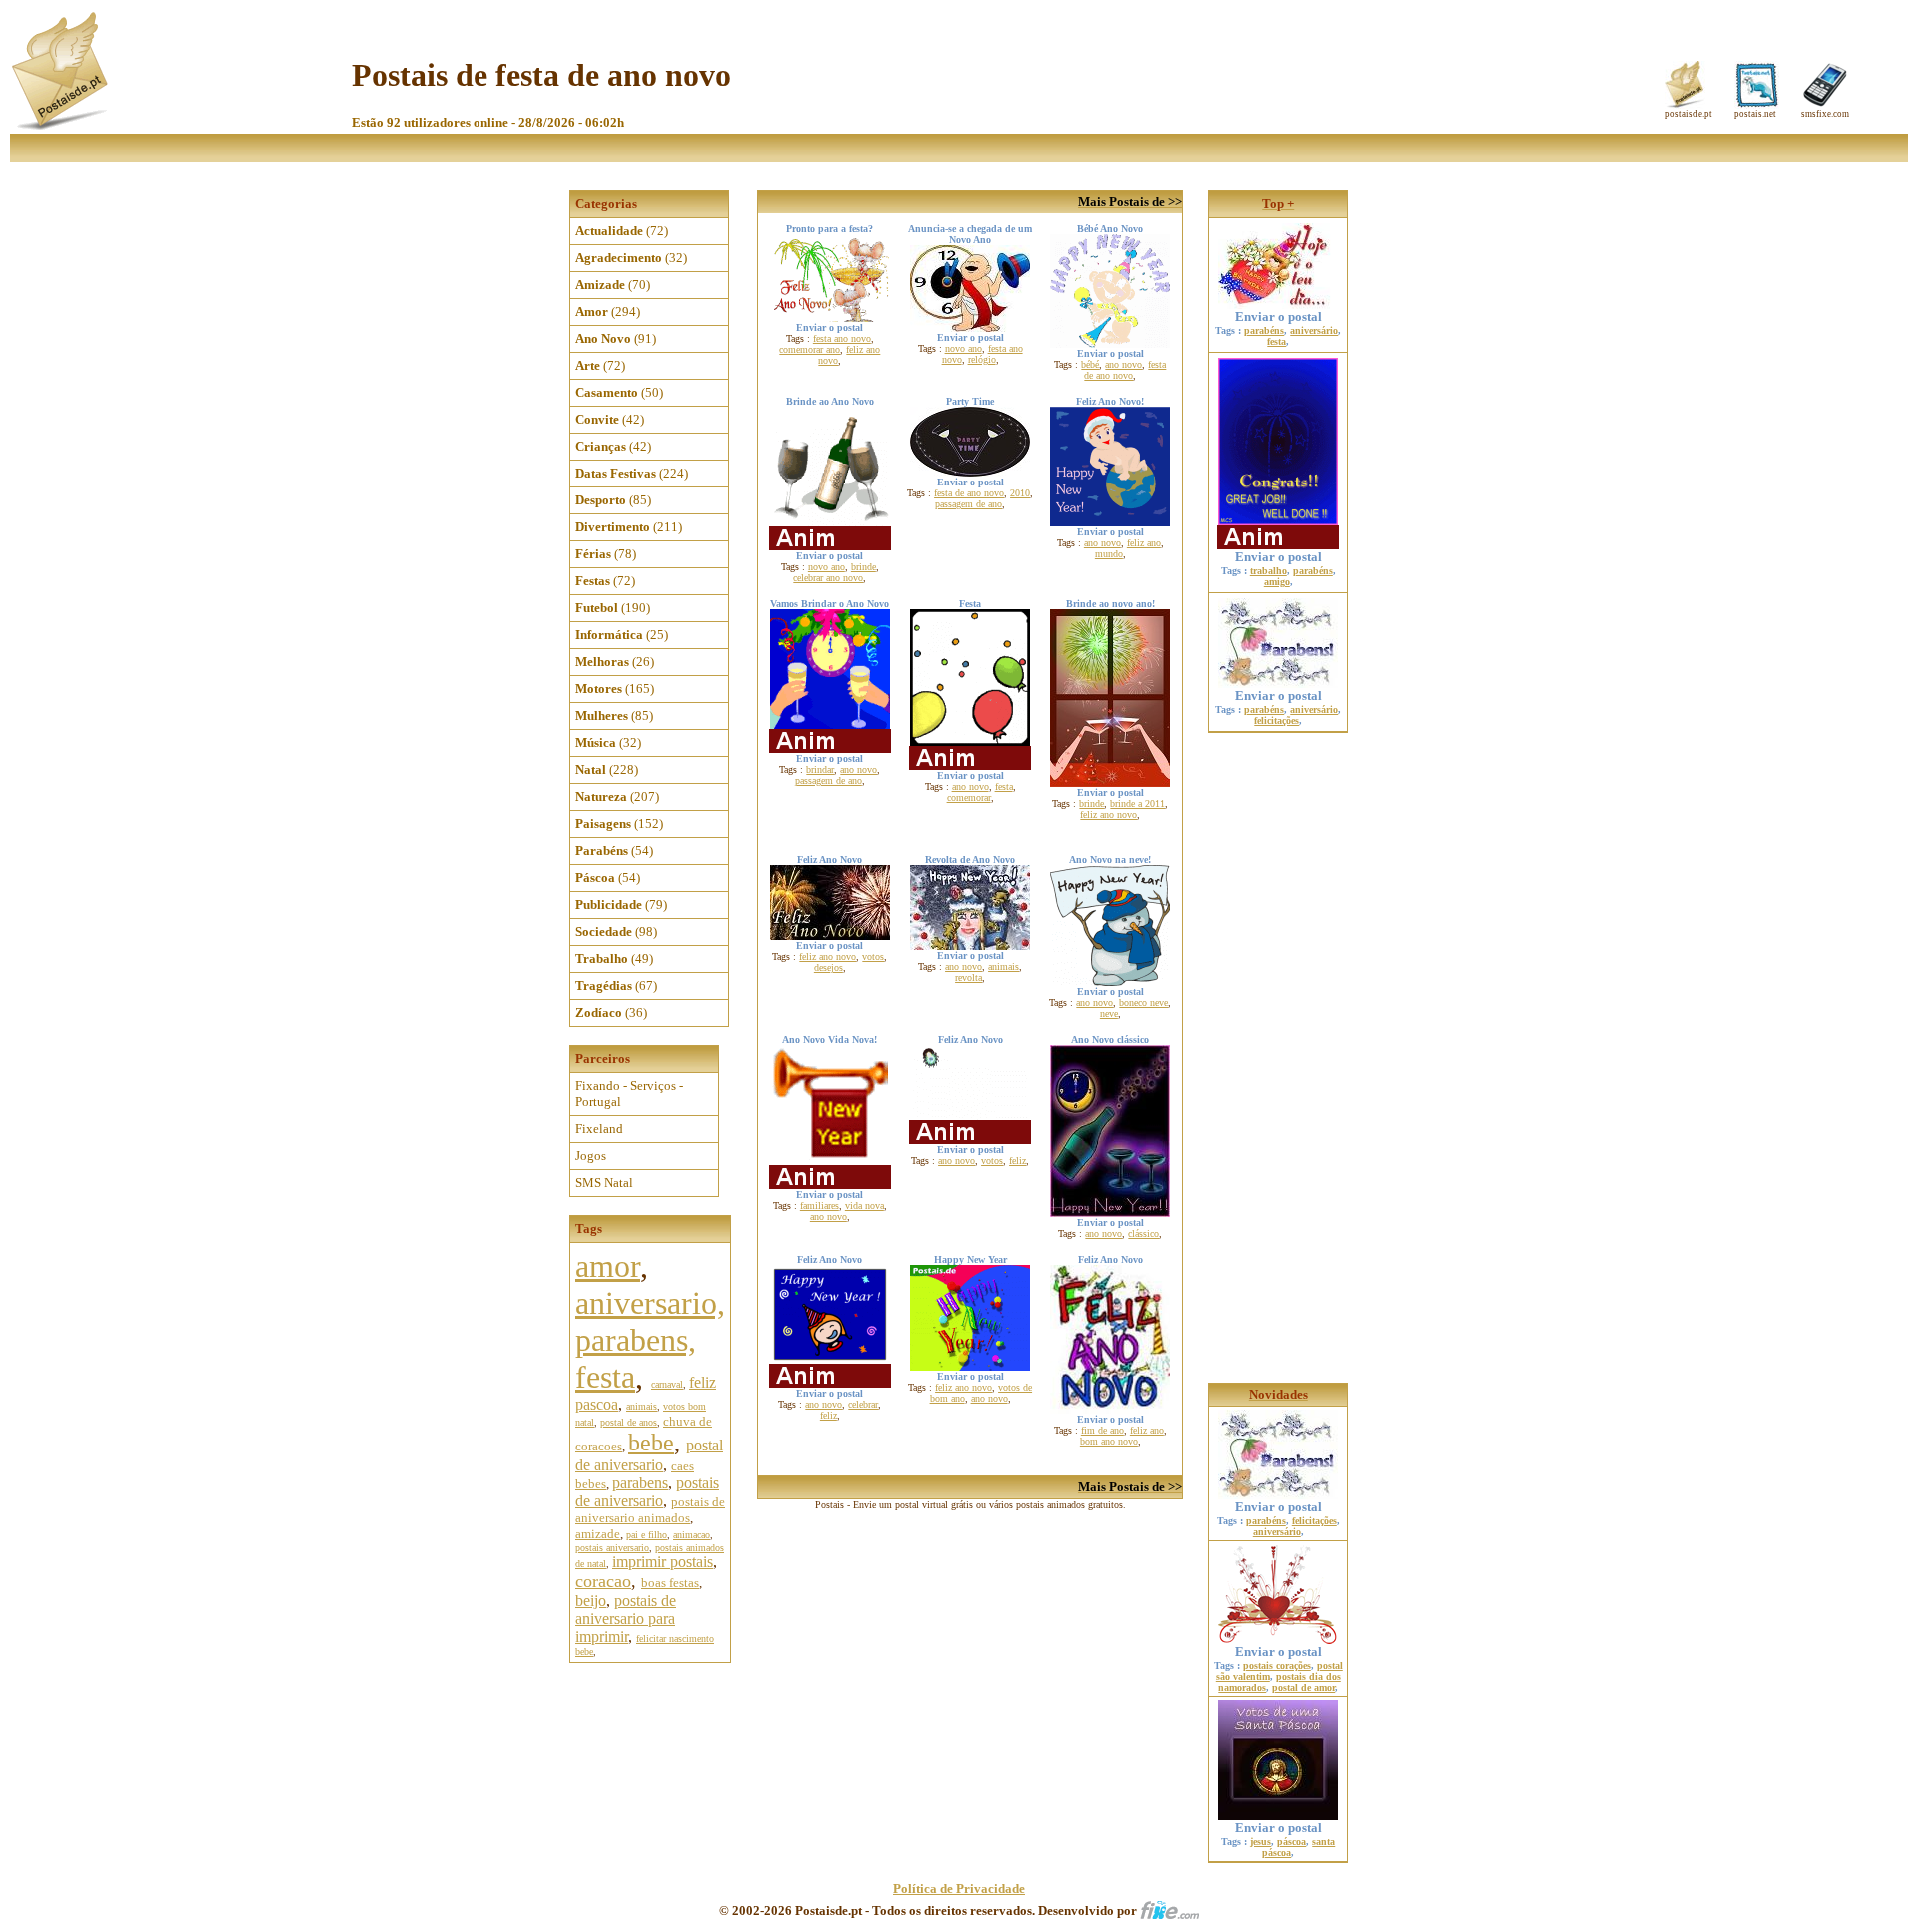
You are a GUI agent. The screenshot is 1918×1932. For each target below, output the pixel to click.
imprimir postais (663, 1562)
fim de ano (1102, 1430)
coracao (603, 1581)
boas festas (670, 1583)
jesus (1260, 1842)
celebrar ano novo (828, 578)
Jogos (591, 1155)
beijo (591, 1601)
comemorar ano (810, 349)
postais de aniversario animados (650, 1510)
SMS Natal (604, 1182)
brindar (820, 770)
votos (873, 957)
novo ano (963, 348)
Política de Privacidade (959, 1889)
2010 (1020, 493)
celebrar (863, 1404)
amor (608, 1266)
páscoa (1291, 1842)
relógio (982, 359)
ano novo (1123, 364)
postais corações (1277, 1666)
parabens (640, 1483)
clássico (1143, 1233)
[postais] (61, 125)
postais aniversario (612, 1548)
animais (642, 1406)
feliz (1017, 1160)
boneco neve (1143, 1002)
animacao (692, 1535)
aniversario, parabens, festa (650, 1340)
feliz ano (1144, 543)
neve (1109, 1013)
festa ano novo (842, 338)
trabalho (1268, 571)
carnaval (667, 1384)
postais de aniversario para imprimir (626, 1619)
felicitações (1276, 721)
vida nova (865, 1205)
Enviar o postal (1278, 316)
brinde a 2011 (1137, 804)
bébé (1090, 364)
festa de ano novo (1125, 370)
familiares (820, 1205)
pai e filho (647, 1535)
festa (1004, 787)
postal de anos (629, 1422)
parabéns (1264, 330)
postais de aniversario (647, 1492)
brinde (864, 567)
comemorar (969, 798)
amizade (598, 1534)
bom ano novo (1109, 1441)
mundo (1109, 554)
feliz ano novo (1108, 815)
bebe (651, 1443)
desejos (829, 967)
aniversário (1314, 330)
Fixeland (599, 1128)
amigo (1277, 582)
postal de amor (1303, 1688)
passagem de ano (968, 504)
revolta (968, 977)
